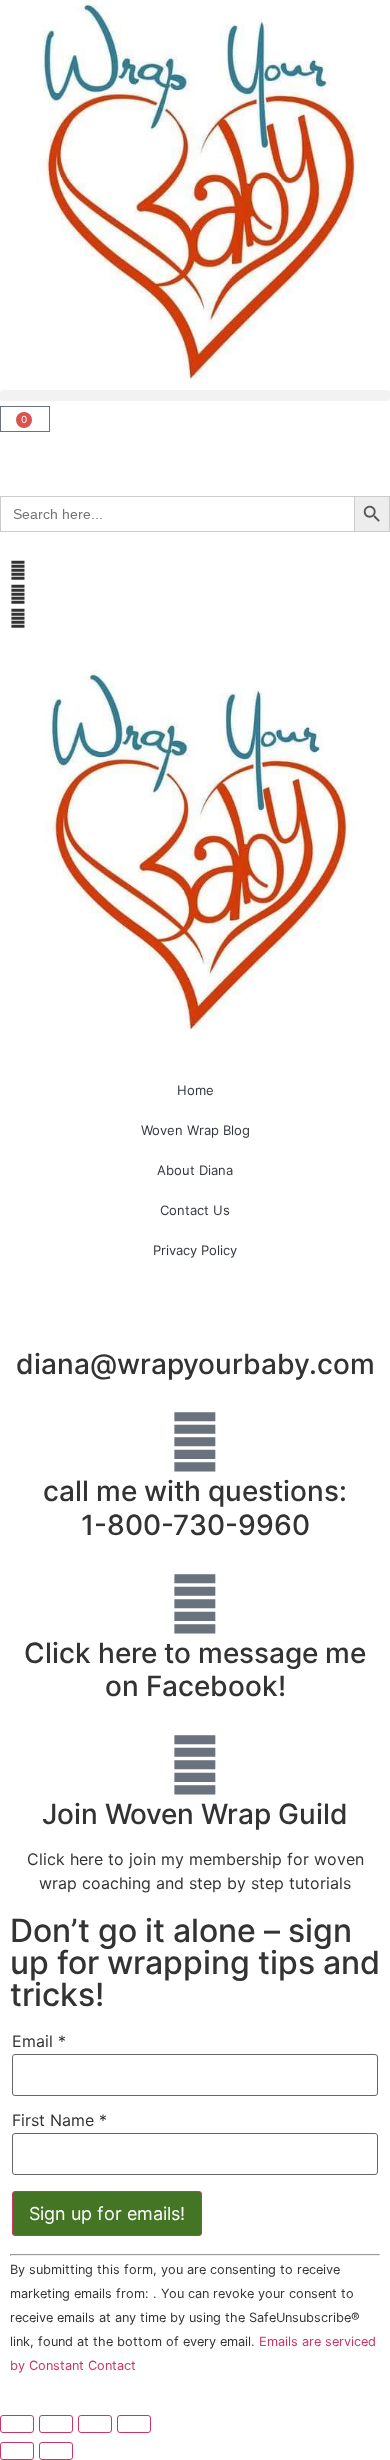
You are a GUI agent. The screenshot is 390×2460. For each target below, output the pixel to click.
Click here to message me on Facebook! (195, 1670)
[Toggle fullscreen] (56, 2424)
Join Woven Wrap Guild (195, 1814)
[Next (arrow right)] (56, 2451)
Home (195, 1090)
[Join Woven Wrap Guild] (195, 1765)
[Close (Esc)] (134, 2424)
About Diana (195, 1170)
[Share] (95, 2424)
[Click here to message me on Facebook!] (195, 1604)
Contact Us (195, 1210)
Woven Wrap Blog (195, 1130)
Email (39, 2041)
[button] (195, 395)
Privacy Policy (195, 1250)
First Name (59, 2120)
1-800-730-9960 (195, 1525)
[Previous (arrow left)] (17, 2451)
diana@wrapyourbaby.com (195, 1364)
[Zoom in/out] (17, 2424)
